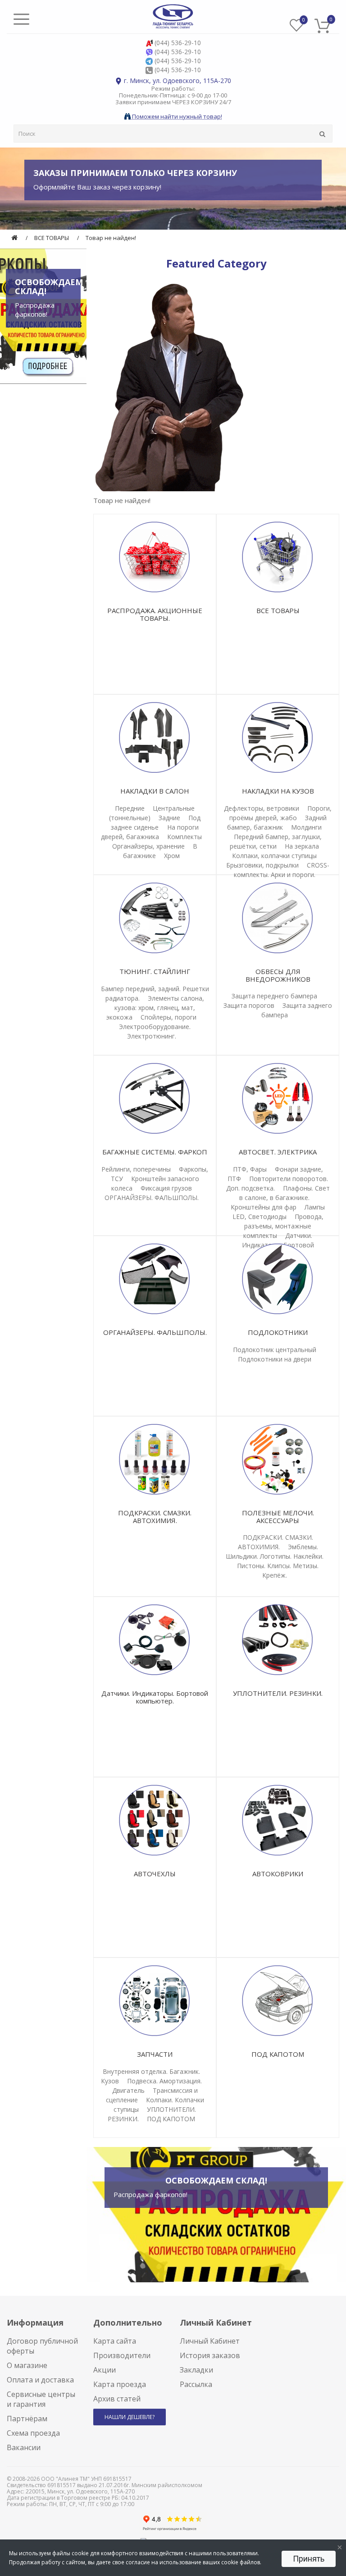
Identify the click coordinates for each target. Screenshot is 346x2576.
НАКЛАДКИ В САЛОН (155, 791)
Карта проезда (120, 2384)
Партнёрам (27, 2419)
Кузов (110, 2081)
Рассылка (196, 2384)
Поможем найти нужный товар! (176, 116)
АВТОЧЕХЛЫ (155, 1874)
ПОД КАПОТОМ (171, 2119)
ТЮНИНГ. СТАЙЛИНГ (155, 971)
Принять (309, 2559)
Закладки (196, 2370)
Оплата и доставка (40, 2380)
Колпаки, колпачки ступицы (274, 856)
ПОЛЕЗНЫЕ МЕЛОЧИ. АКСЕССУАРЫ (278, 1517)
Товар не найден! (111, 238)
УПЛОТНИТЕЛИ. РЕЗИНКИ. (278, 1693)
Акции (105, 2370)
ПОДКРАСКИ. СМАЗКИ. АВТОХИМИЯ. (155, 1517)
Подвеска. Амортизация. (164, 2081)
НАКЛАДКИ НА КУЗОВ (278, 791)
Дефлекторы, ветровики (262, 808)
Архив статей (117, 2399)
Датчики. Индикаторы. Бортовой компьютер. (155, 1697)
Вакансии (24, 2447)
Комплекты (184, 837)
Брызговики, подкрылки (262, 865)
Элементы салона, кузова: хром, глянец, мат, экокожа (155, 1008)
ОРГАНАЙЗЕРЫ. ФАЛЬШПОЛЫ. (152, 1198)
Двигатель (128, 2090)
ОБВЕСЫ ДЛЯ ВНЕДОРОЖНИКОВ (278, 975)
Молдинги (306, 827)
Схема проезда (33, 2433)
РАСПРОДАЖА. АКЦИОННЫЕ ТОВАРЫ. (155, 614)
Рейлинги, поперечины (136, 1169)
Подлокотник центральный (275, 1350)
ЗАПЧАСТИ (155, 2054)
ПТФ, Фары (250, 1169)
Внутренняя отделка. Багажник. (151, 2071)
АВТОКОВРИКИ (278, 1874)
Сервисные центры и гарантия (41, 2399)
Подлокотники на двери (275, 1359)
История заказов (210, 2355)
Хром (172, 856)
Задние (169, 818)
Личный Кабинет (210, 2341)
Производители (122, 2355)
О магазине (27, 2365)
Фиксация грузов (166, 1188)
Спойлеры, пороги (168, 1017)
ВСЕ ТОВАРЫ (52, 238)
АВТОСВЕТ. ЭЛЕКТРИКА (278, 1152)
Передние (130, 808)
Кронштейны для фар (264, 1207)
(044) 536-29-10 (178, 43)
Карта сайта (115, 2341)
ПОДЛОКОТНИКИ (278, 1332)
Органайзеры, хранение (148, 846)
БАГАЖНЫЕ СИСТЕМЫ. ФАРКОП (155, 1152)
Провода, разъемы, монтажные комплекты (283, 1226)
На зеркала (302, 846)
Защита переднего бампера (274, 996)
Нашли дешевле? (130, 2417)
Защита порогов (249, 1005)
